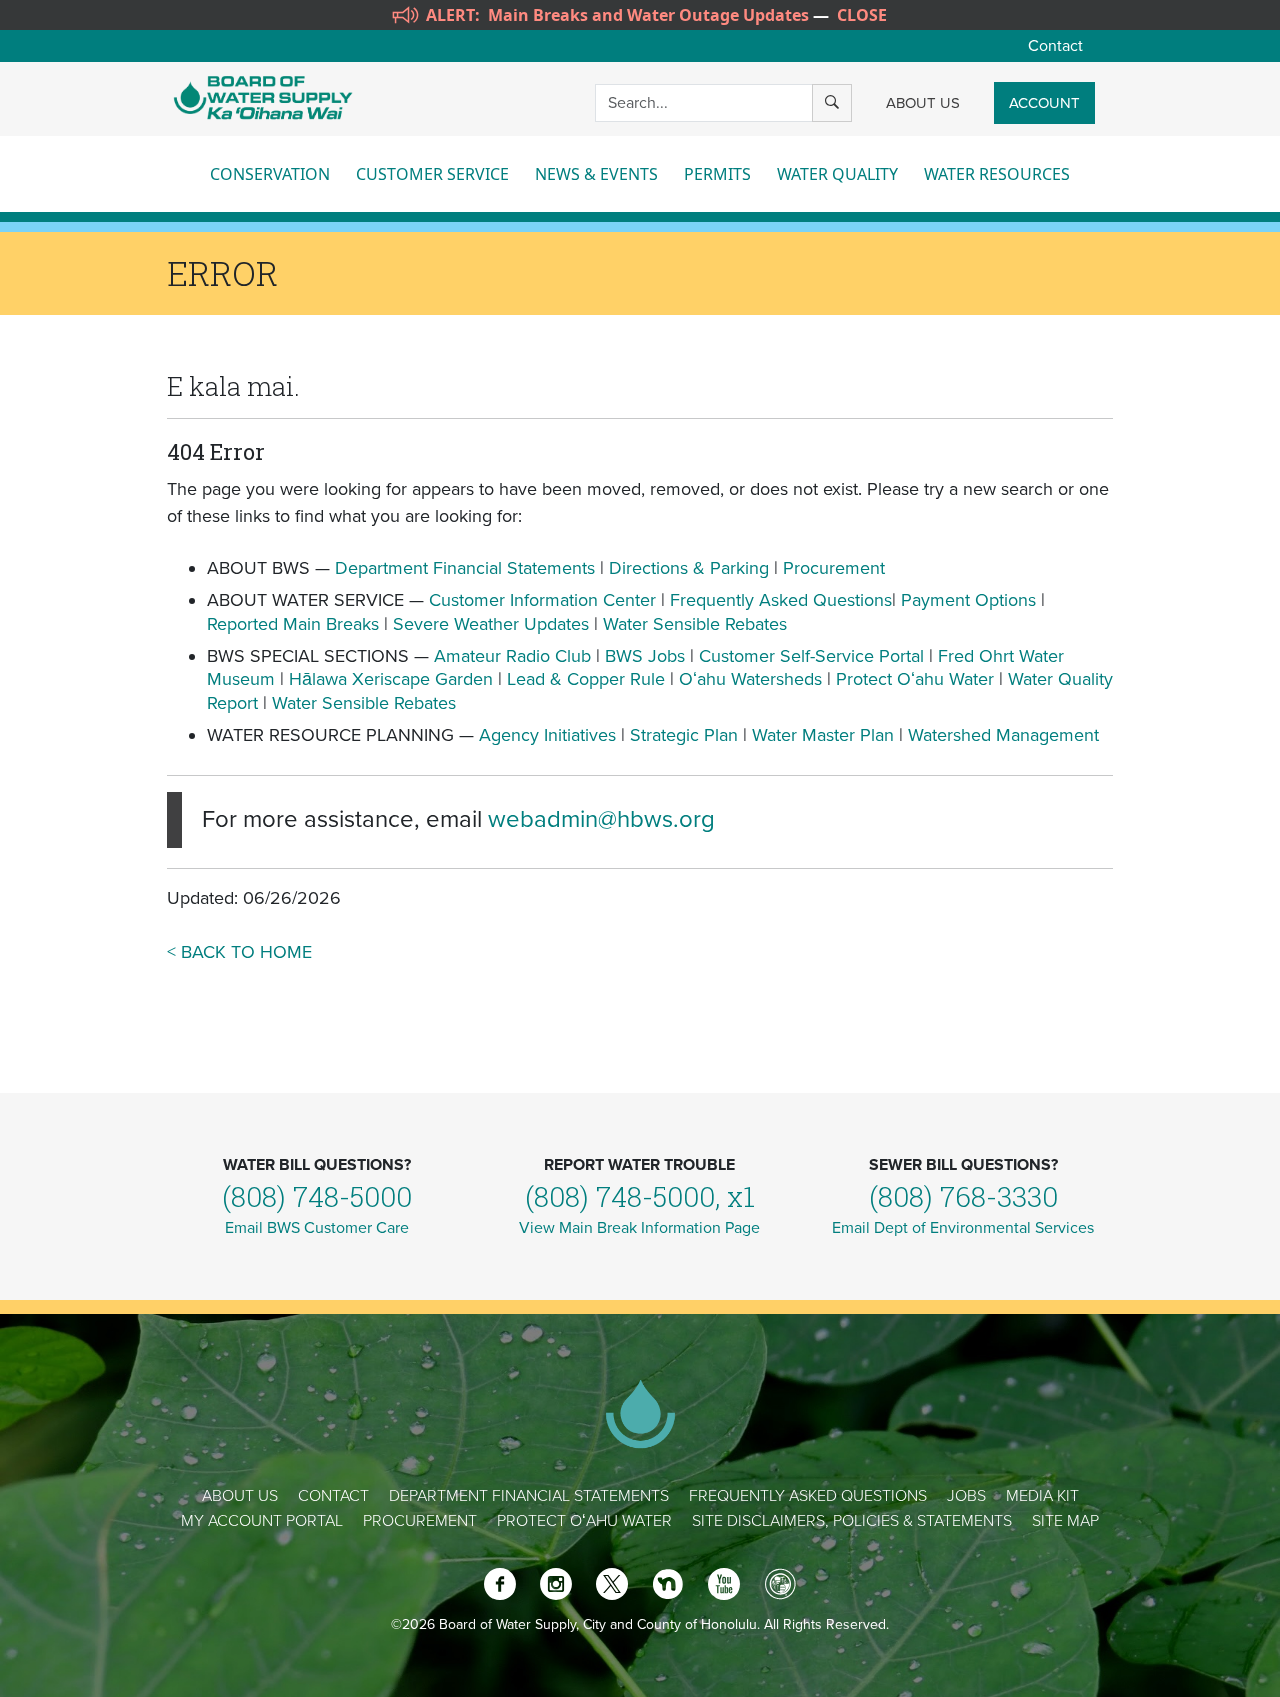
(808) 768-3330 (963, 1196)
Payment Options (968, 600)
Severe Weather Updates (491, 624)
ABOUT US (923, 103)
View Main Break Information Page (639, 1228)
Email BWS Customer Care (317, 1228)
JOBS (966, 1496)
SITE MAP (1065, 1521)
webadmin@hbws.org (601, 819)
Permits (717, 174)
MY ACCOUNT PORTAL (262, 1521)
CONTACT (333, 1496)
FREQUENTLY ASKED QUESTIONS (808, 1496)
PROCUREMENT (420, 1521)
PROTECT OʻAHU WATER (584, 1521)
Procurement (834, 568)
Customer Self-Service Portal (811, 656)
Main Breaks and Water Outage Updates (648, 15)
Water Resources (997, 174)
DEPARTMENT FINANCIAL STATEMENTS (529, 1496)
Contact (1055, 46)
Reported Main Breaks (293, 624)
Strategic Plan (684, 735)
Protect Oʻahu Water (917, 679)
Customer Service (432, 174)
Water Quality (837, 174)
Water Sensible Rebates (695, 624)
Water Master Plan (823, 735)
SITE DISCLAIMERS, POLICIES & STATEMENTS (852, 1521)
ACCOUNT (1044, 103)
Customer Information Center (542, 600)
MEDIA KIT (1042, 1496)
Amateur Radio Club (512, 656)
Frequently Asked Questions (781, 600)
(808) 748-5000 (317, 1196)
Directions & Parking (689, 568)
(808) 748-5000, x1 (640, 1196)
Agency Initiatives (547, 735)
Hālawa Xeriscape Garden (391, 679)
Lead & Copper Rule (586, 679)
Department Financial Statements (465, 568)
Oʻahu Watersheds (750, 679)
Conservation (270, 174)
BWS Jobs (645, 656)
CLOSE (862, 15)
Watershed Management (1003, 735)
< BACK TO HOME (239, 952)
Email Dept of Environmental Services (963, 1228)
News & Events (596, 174)
